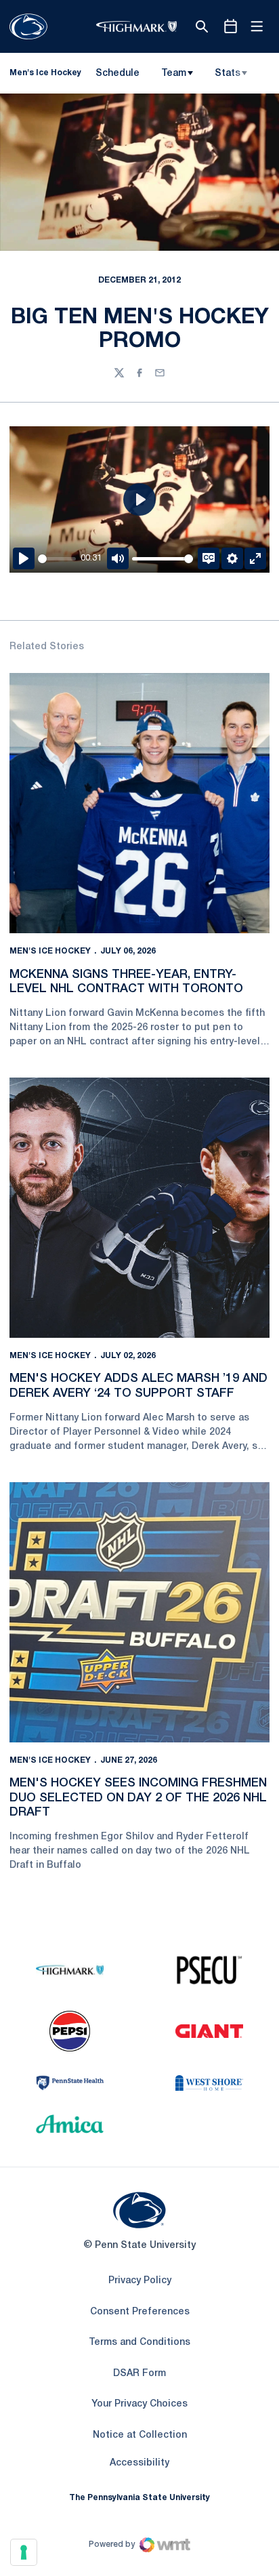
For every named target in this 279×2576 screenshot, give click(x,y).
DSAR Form (139, 2374)
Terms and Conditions (139, 2343)
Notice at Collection (140, 2435)
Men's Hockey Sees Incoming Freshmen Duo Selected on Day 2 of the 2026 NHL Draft (138, 1798)
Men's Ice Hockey (50, 951)
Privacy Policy (140, 2281)
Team (174, 74)
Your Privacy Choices (139, 2404)
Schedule (117, 74)
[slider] (57, 559)
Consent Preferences (140, 2312)
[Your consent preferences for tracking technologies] (24, 2552)
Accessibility (139, 2463)
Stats (228, 74)
